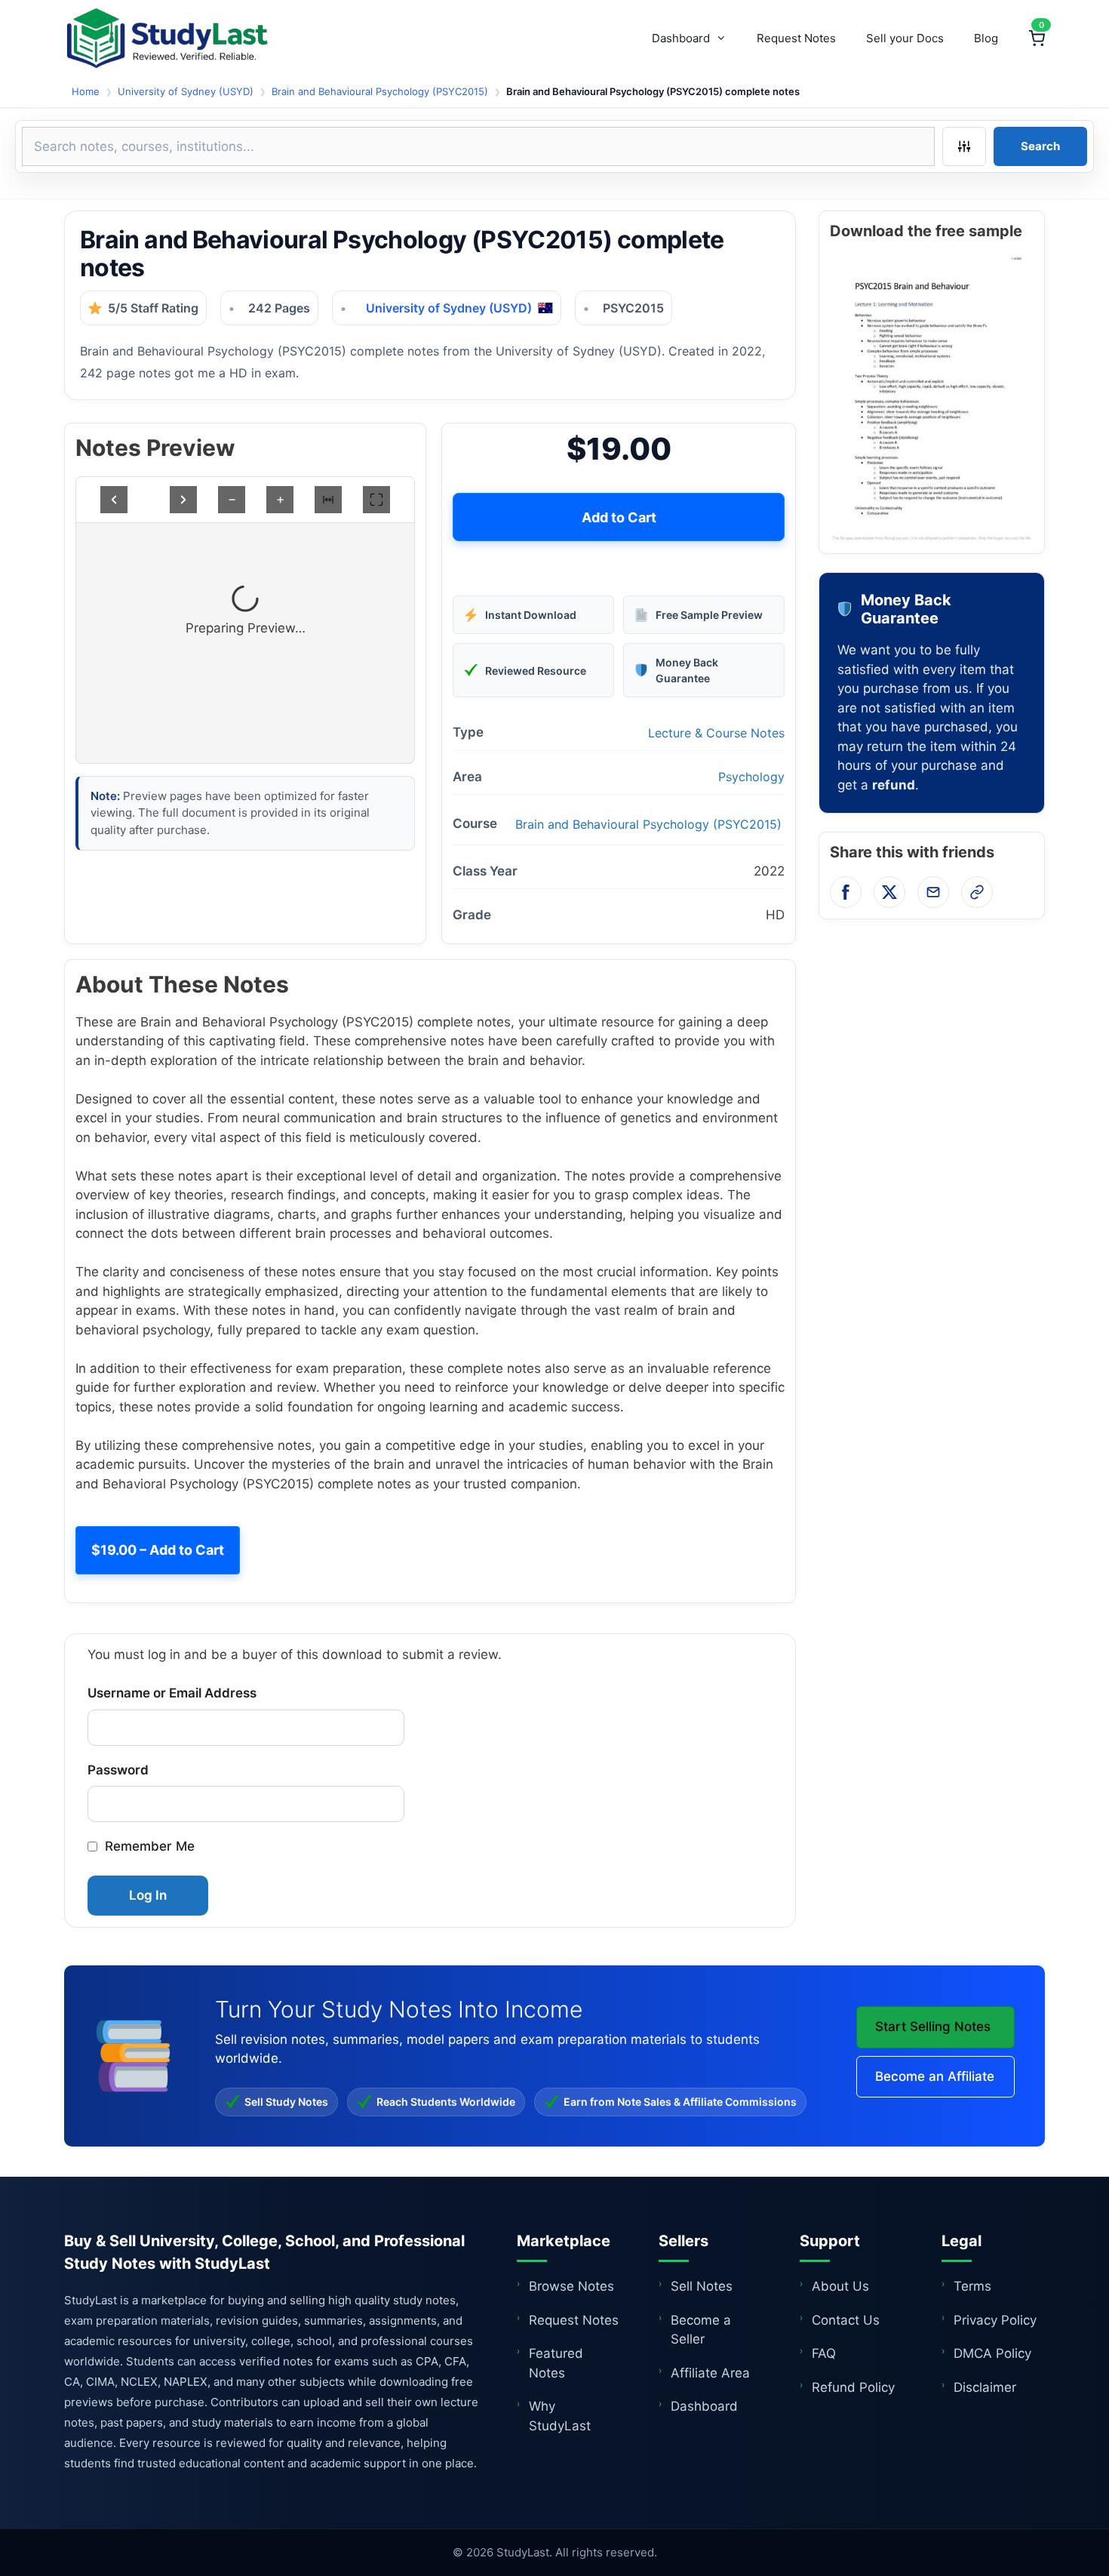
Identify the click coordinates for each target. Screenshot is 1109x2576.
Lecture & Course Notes (716, 733)
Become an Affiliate (935, 2076)
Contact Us (846, 2320)
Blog (986, 38)
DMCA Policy (992, 2353)
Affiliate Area (710, 2373)
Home (86, 91)
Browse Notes (571, 2286)
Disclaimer (985, 2387)
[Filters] (964, 146)
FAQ (824, 2353)
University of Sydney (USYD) (186, 91)
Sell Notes (702, 2286)
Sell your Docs (905, 38)
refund (894, 785)
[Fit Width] (328, 500)
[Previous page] (114, 500)
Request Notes (796, 38)
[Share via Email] (933, 892)
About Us (840, 2286)
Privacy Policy (995, 2320)
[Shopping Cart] (1037, 38)
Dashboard (681, 38)
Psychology (751, 777)
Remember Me (150, 1846)
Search (1040, 146)
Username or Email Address (172, 1693)
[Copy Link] (977, 892)
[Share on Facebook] (846, 892)
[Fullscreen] (376, 500)
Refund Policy (853, 2387)
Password (118, 1770)
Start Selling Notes (933, 2027)
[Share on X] (889, 892)
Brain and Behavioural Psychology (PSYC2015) (380, 91)
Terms (972, 2286)
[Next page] (183, 500)
